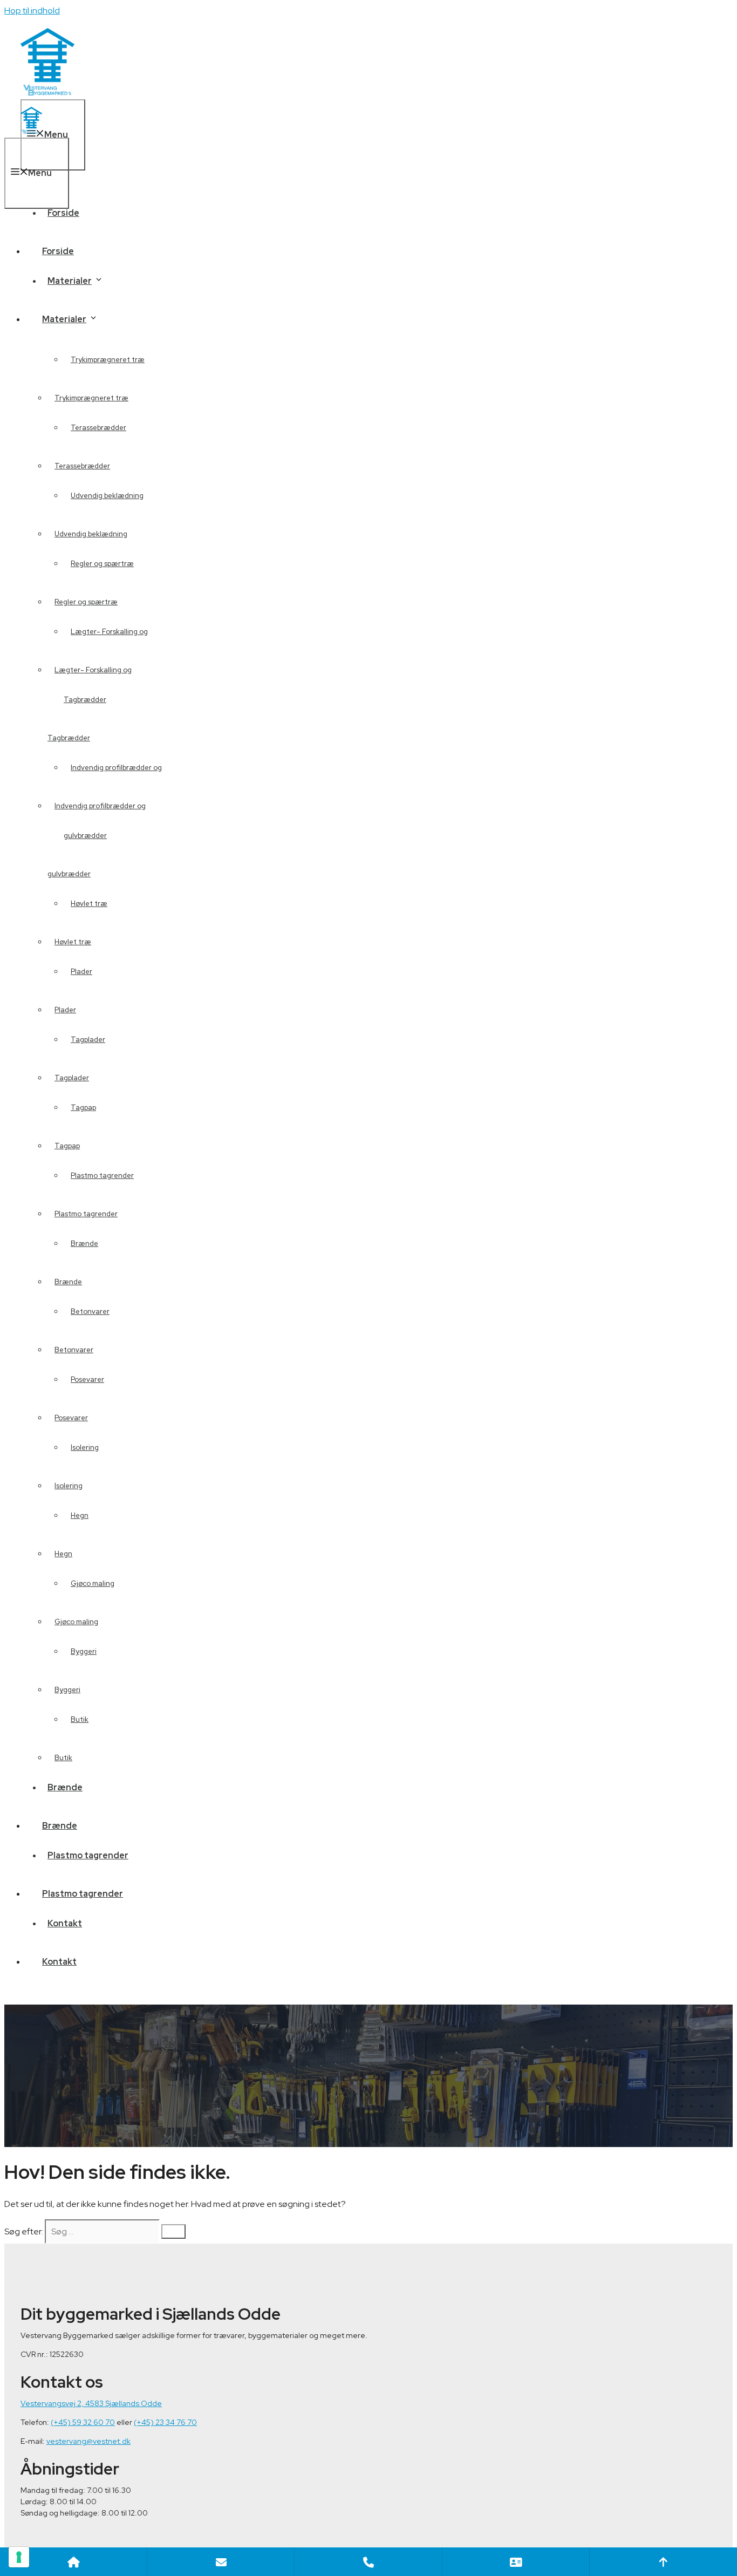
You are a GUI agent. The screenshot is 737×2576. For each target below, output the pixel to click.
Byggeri (67, 1690)
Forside (63, 213)
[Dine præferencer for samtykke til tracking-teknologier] (19, 2557)
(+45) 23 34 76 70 (165, 2422)
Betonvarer (90, 1311)
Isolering (69, 1486)
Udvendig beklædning (91, 534)
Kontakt (59, 1962)
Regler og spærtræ (86, 602)
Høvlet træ (73, 942)
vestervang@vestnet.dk (88, 2441)
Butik (63, 1758)
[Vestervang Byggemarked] (31, 131)
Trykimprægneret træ (108, 360)
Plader (65, 1010)
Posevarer (71, 1418)
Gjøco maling (93, 1583)
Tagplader (88, 1040)
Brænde (68, 1282)
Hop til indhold (32, 11)
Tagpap (67, 1146)
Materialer (64, 319)
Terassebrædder (82, 466)
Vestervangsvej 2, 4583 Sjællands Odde (91, 2403)
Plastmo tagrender (102, 1175)
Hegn (63, 1554)
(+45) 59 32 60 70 (83, 2422)
